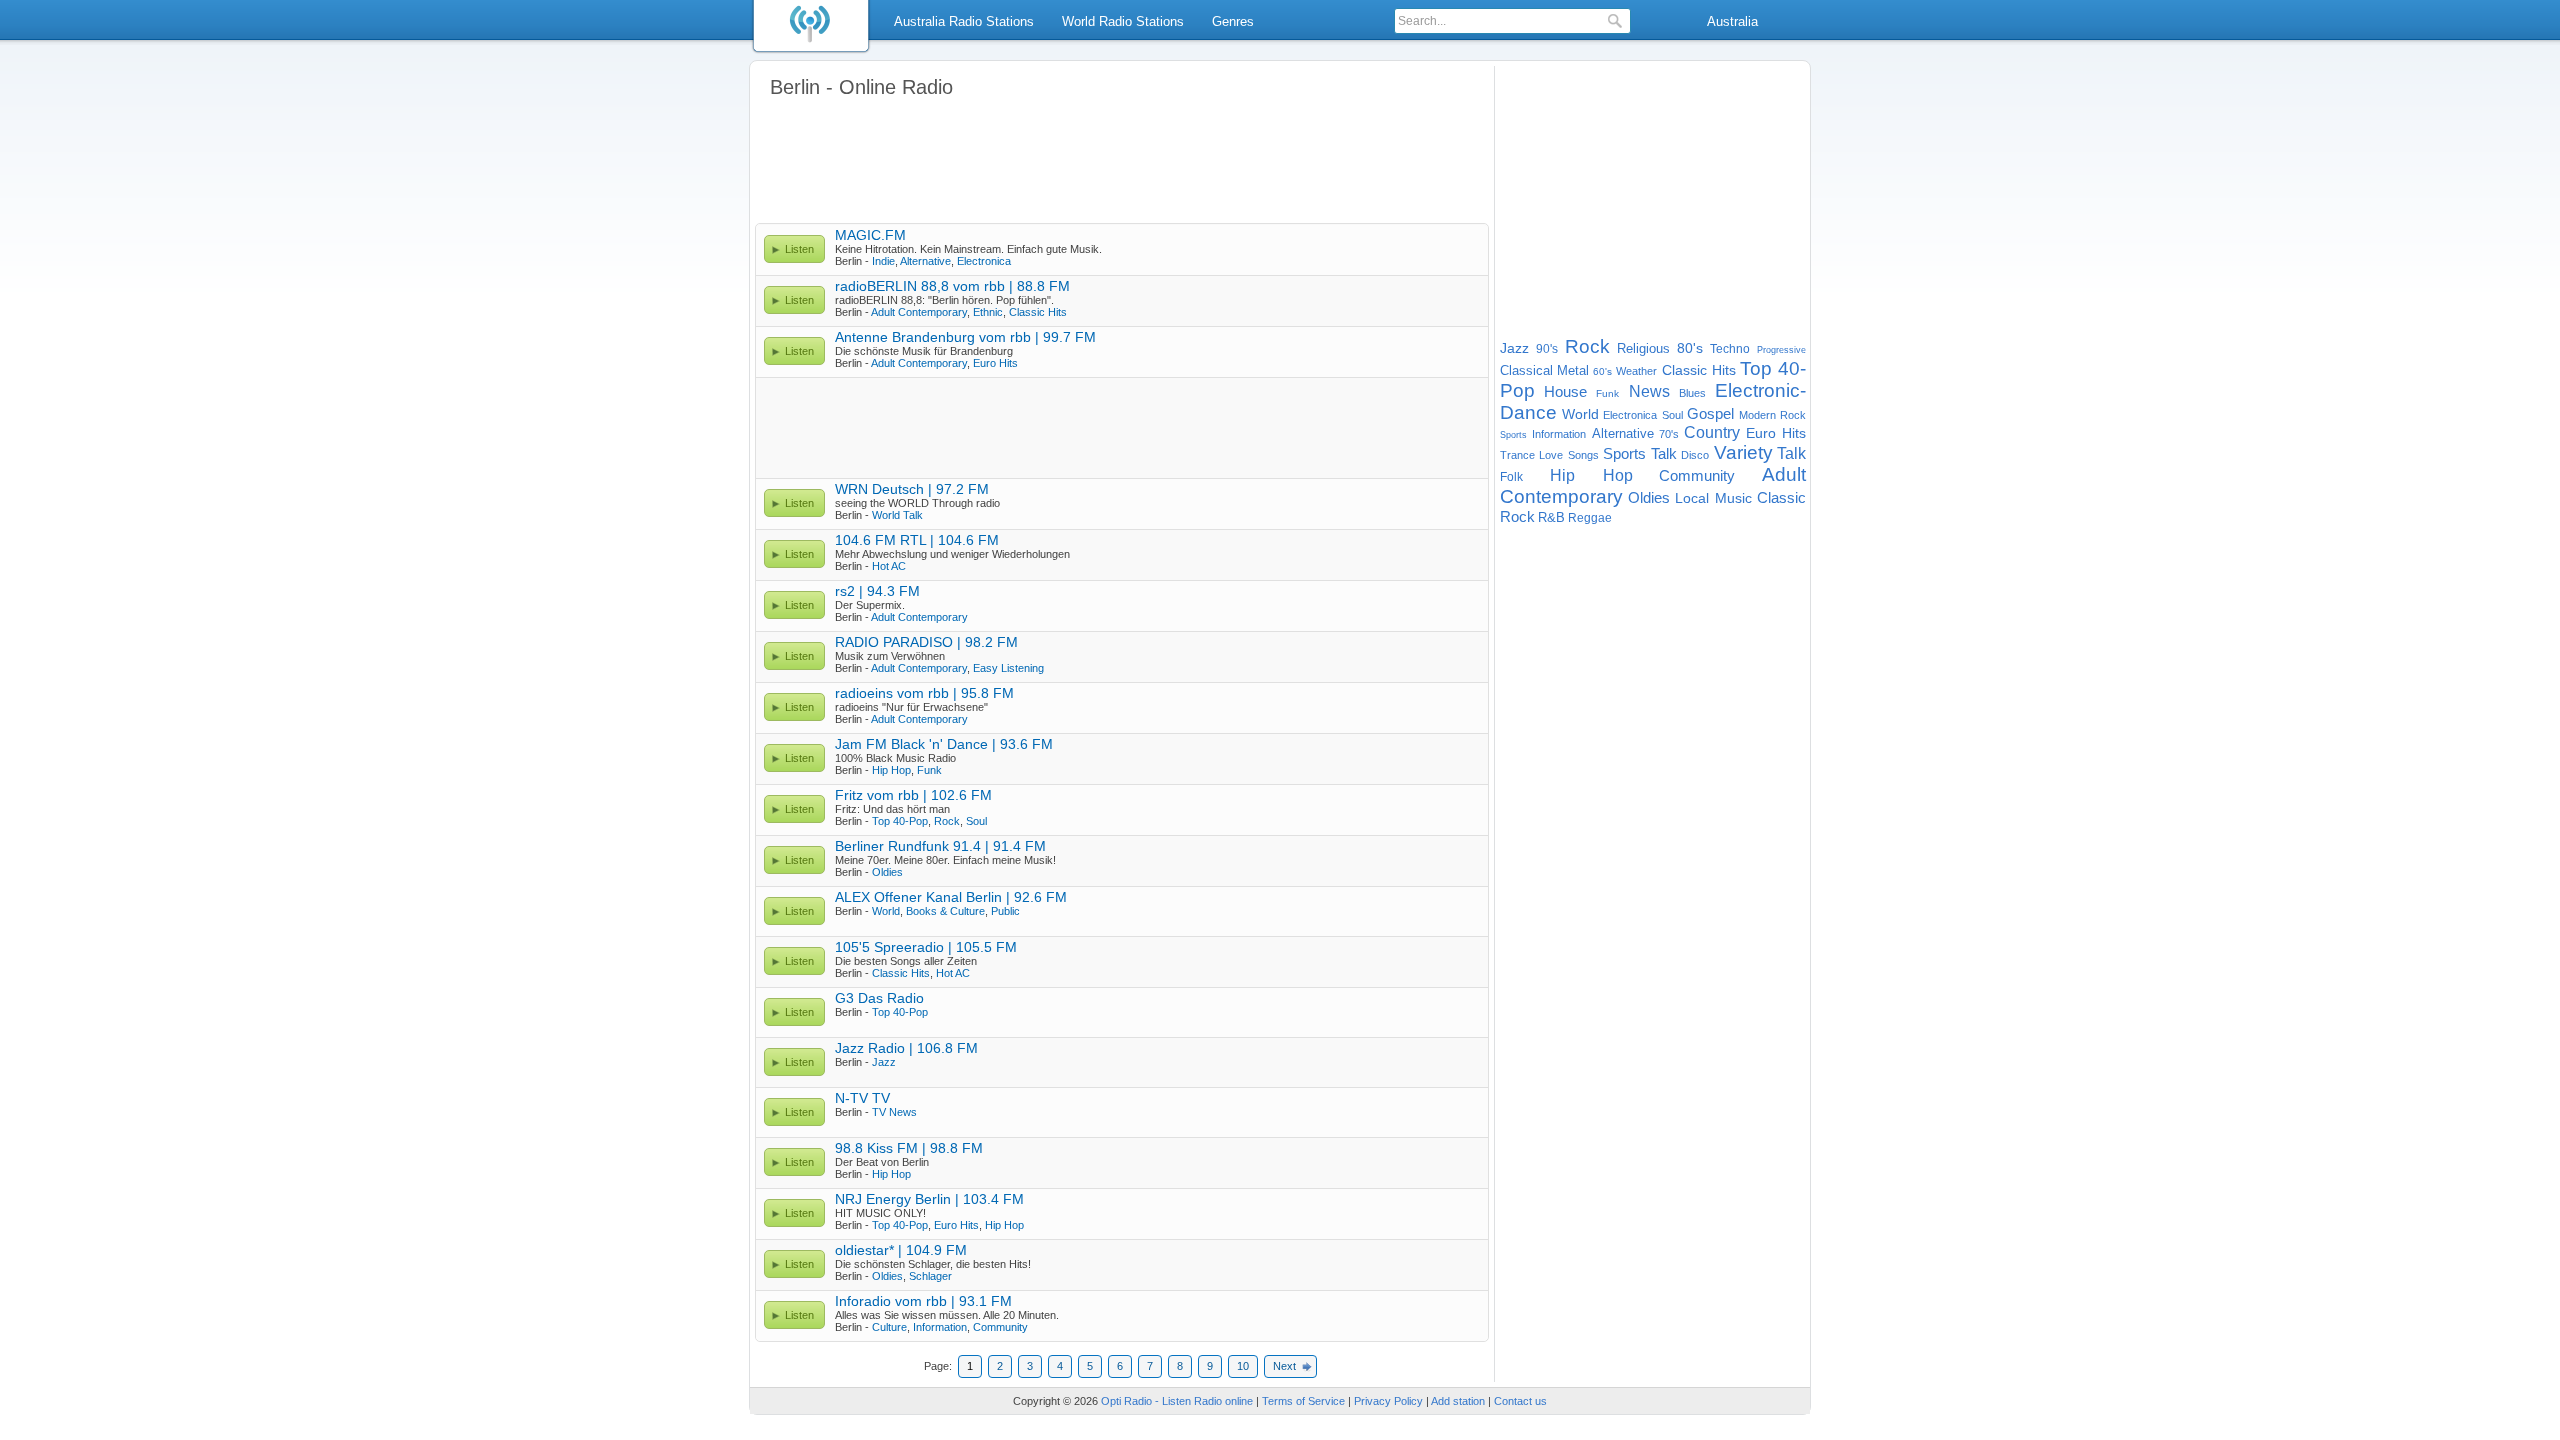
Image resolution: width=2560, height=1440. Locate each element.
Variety (1743, 452)
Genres (1233, 21)
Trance (1517, 455)
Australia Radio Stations (964, 21)
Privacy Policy (1388, 1401)
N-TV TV (862, 1098)
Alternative (925, 261)
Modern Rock (1773, 415)
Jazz (884, 1062)
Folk (1511, 477)
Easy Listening (1008, 668)
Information (940, 1327)
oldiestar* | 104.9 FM (901, 1250)
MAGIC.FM (870, 235)
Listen (799, 249)
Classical (1526, 370)
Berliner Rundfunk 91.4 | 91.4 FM (940, 846)
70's (1669, 434)
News (1649, 391)
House (1565, 391)
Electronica (984, 261)
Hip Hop (891, 770)
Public (1005, 911)
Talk (1791, 453)
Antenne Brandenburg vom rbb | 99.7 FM (965, 337)
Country (1712, 432)
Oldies (887, 872)
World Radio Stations (1123, 21)
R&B (1551, 517)
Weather (1636, 371)
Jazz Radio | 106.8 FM (906, 1048)
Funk (929, 770)
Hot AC (889, 566)
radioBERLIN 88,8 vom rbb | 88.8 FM (952, 286)
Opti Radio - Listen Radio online (1177, 1401)
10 (1243, 1366)
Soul (976, 821)
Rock (947, 821)
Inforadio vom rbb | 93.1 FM (923, 1301)
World (886, 911)
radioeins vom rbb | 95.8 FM (924, 693)
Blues (1692, 393)
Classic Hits (1038, 312)
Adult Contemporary (919, 312)
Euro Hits (995, 363)
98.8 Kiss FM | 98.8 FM (909, 1148)
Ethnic (988, 312)
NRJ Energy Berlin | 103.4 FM (929, 1199)
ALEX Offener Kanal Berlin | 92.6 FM (951, 897)
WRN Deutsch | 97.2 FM (912, 489)
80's (1690, 348)
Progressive (1781, 350)
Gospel (1710, 413)
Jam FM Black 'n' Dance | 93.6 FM (944, 744)
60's (1602, 371)
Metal (1573, 370)
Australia (1732, 21)
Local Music (1713, 498)
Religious (1643, 348)
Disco (1695, 455)
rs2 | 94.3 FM (877, 591)
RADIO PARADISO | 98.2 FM (926, 642)
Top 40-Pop (900, 821)
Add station (1458, 1401)
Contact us (1520, 1401)
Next (1284, 1366)
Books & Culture (945, 911)
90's (1547, 349)
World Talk (897, 515)
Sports (1513, 435)
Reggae (1590, 518)
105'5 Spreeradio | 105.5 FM (926, 947)
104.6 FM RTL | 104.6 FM (917, 540)
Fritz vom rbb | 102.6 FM (913, 795)
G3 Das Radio (879, 998)
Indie (883, 261)
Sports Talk (1640, 453)
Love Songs (1568, 455)
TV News (894, 1112)
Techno (1730, 349)
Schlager (930, 1276)
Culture (889, 1327)
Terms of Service (1303, 1401)
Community (1000, 1327)
